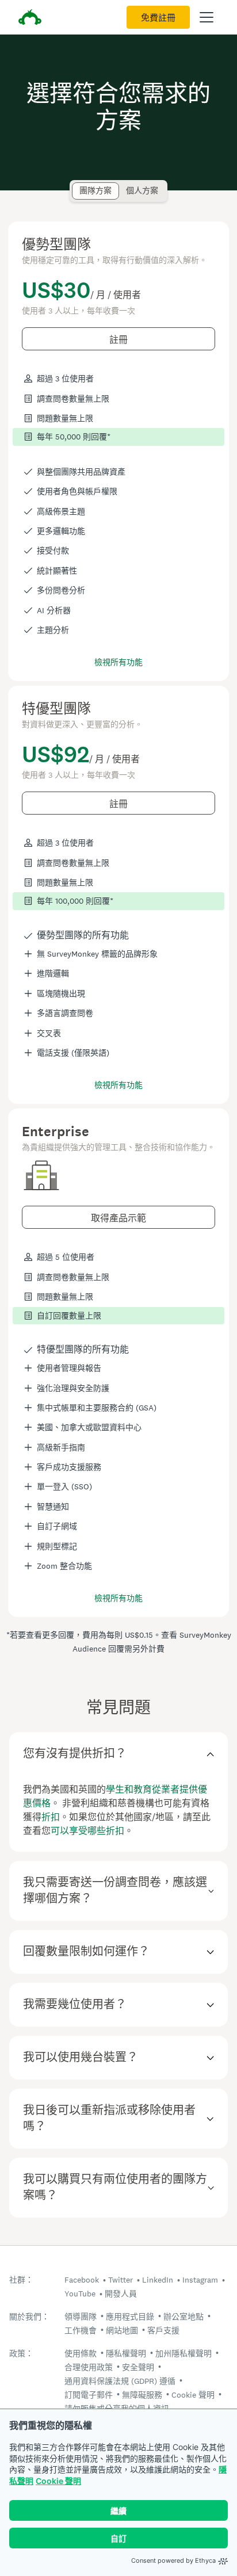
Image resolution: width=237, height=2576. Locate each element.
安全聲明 (138, 2367)
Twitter (121, 2280)
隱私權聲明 (126, 2353)
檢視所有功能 (118, 662)
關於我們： (29, 2317)
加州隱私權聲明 (184, 2353)
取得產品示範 (118, 1218)
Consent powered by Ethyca (173, 2560)
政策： (21, 2354)
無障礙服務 (142, 2395)
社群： (21, 2280)
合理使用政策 (89, 2367)
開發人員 (121, 2294)
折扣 (51, 1817)
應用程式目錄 (130, 2317)
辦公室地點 (184, 2317)
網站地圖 (122, 2330)
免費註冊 (158, 18)
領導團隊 (81, 2317)
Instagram (200, 2280)
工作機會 (81, 2330)
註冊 (118, 340)
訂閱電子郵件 (89, 2395)
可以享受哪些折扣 (87, 1831)
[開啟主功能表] (207, 17)
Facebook (82, 2280)
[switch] (76, 186)
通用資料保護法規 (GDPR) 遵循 (120, 2381)
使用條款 (81, 2353)
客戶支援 (163, 2330)
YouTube (80, 2294)
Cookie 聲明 (58, 2481)
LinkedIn (158, 2280)
